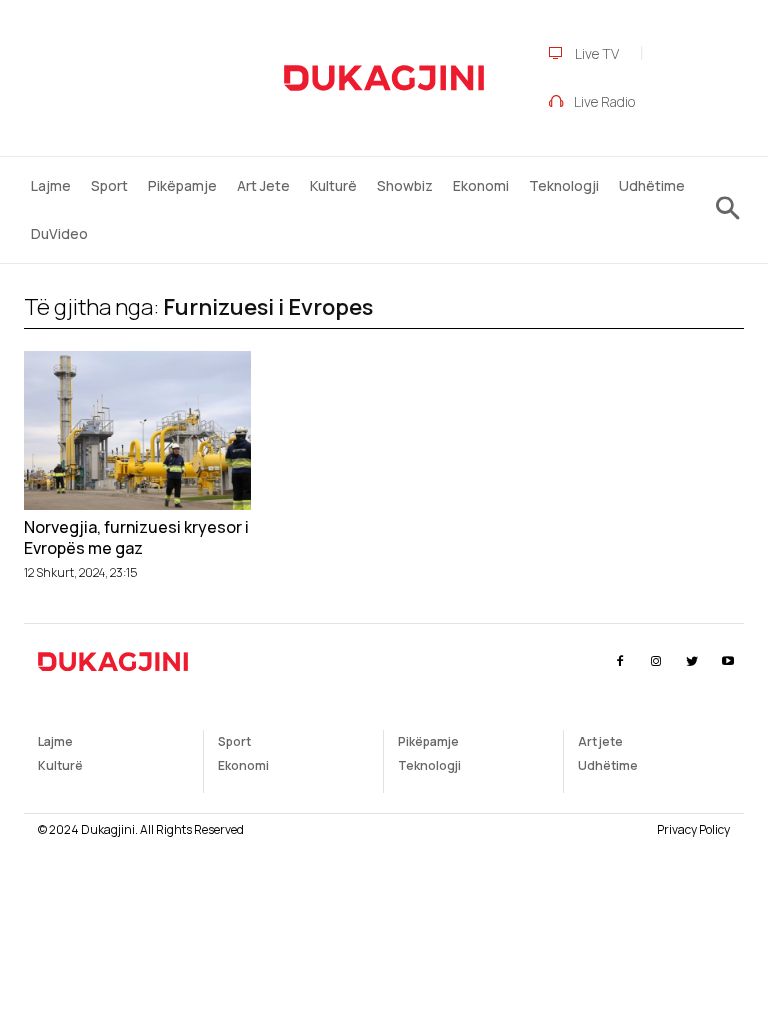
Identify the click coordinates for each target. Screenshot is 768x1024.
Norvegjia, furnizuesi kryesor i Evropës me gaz (136, 538)
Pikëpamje (428, 741)
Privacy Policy (693, 829)
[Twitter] (692, 661)
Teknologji (429, 765)
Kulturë (60, 765)
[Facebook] (619, 661)
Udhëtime (608, 765)
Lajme (55, 741)
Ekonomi (243, 765)
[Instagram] (655, 661)
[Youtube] (728, 661)
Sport (234, 741)
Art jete (600, 741)
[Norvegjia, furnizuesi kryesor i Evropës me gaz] (137, 430)
